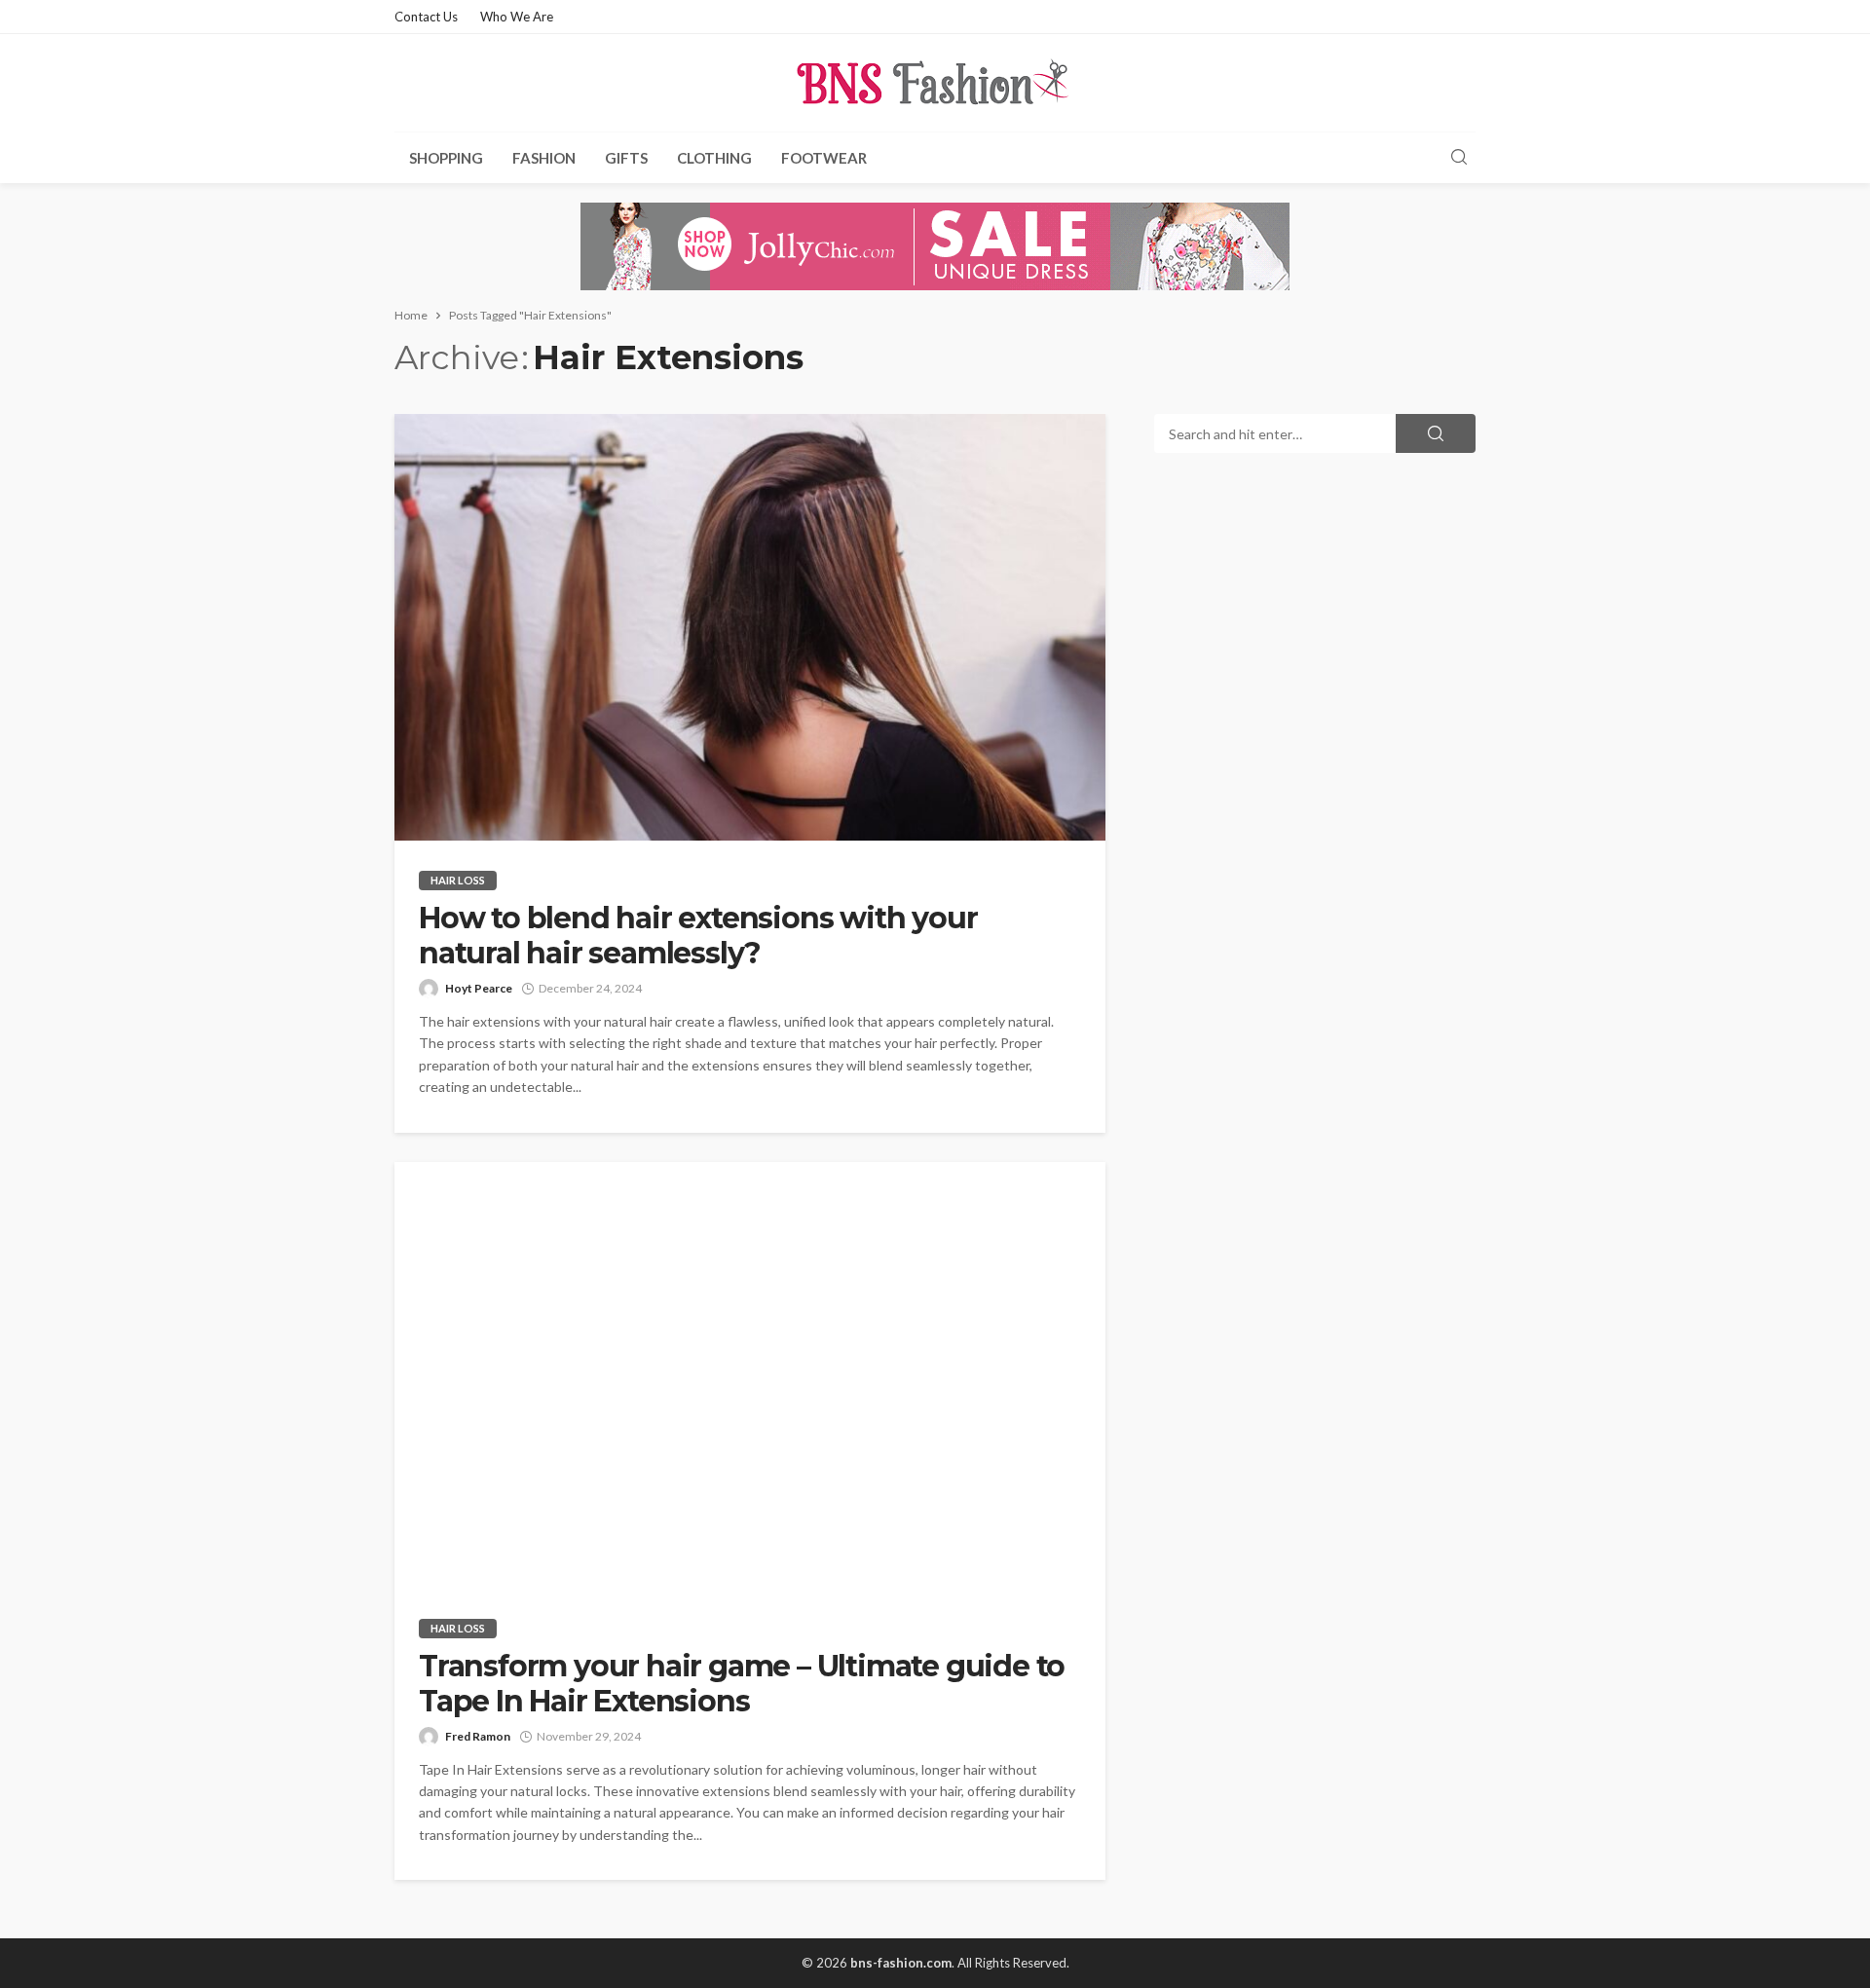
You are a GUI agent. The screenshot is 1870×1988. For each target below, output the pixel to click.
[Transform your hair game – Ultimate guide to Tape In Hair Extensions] (750, 1375)
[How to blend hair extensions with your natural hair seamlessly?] (750, 627)
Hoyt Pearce (479, 988)
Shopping (446, 158)
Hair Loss (458, 880)
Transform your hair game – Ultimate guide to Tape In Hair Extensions (742, 1684)
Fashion (544, 158)
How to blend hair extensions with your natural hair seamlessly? (698, 936)
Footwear (824, 158)
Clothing (714, 158)
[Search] (1459, 158)
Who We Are (517, 17)
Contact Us (426, 17)
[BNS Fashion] (935, 83)
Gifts (626, 158)
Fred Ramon (478, 1736)
